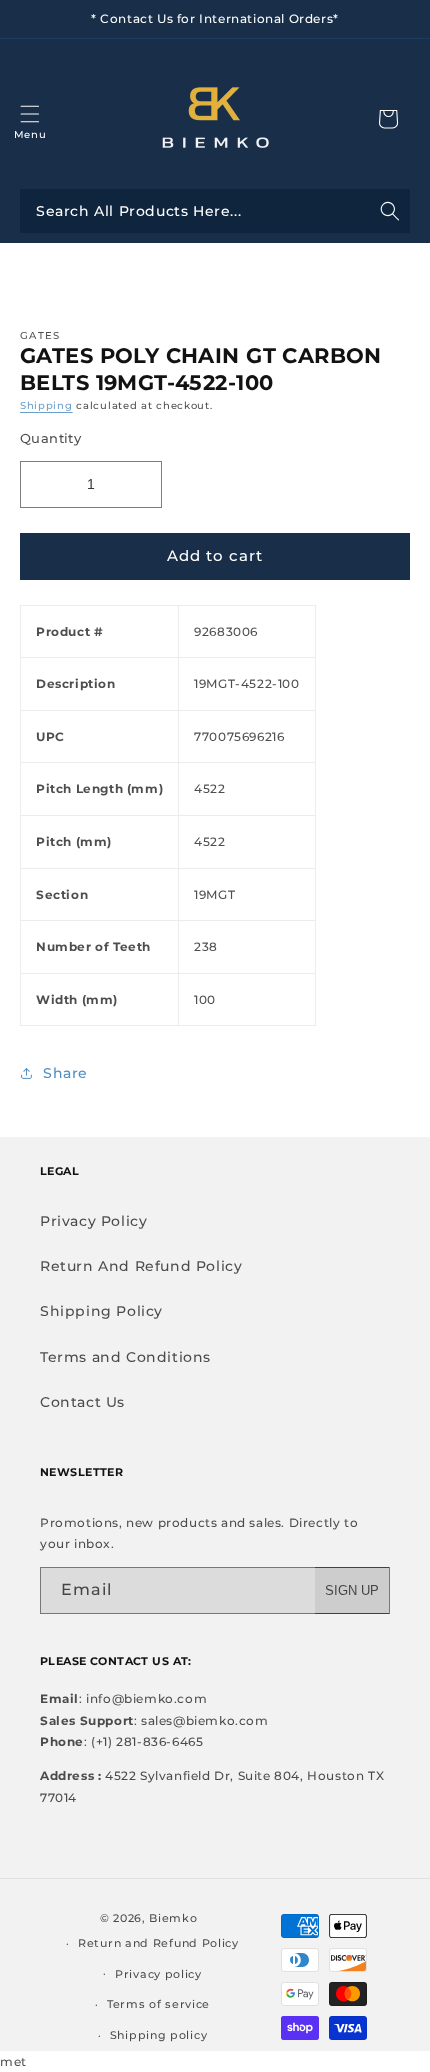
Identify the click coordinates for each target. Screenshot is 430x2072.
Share (65, 1073)
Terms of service (158, 2004)
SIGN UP (352, 1590)
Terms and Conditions (125, 1357)
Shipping (46, 405)
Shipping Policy (101, 1311)
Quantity (50, 438)
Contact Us (82, 1402)
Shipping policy (159, 2035)
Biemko (173, 1918)
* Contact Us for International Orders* (215, 18)
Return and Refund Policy (158, 1943)
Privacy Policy (93, 1221)
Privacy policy (158, 1974)
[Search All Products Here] (215, 211)
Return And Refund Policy (141, 1266)
